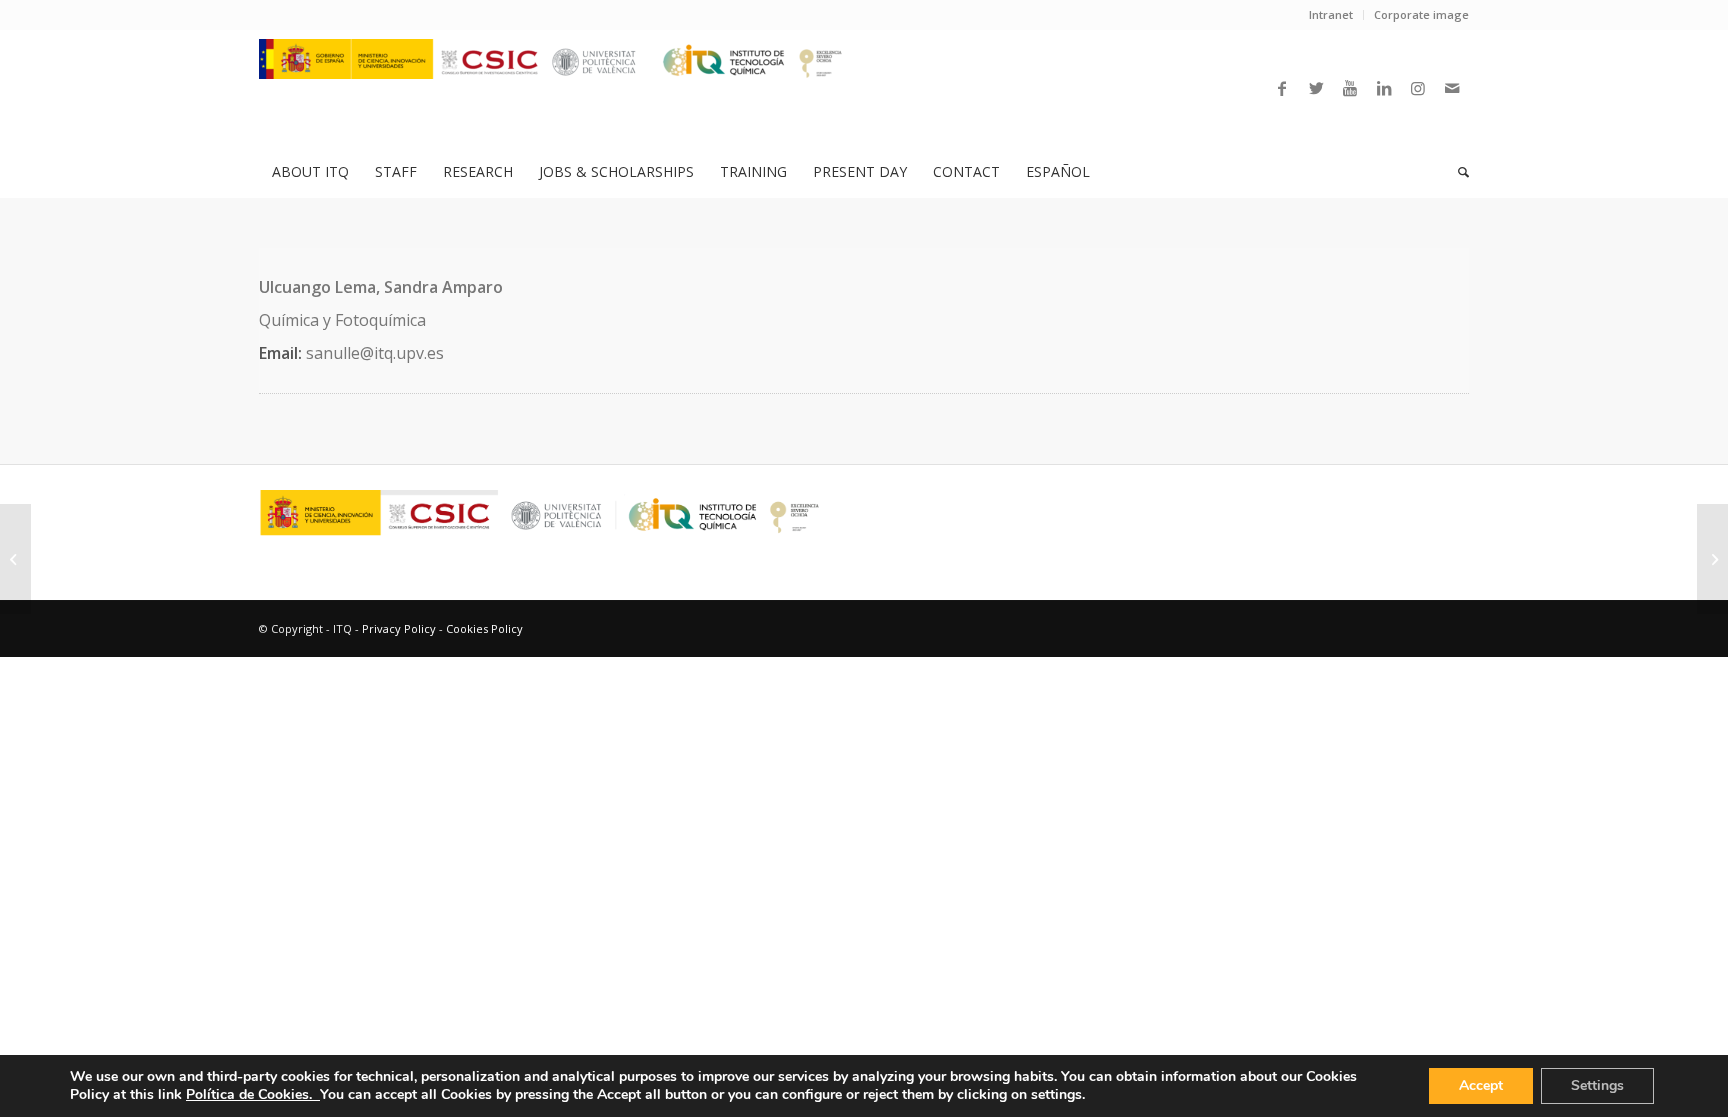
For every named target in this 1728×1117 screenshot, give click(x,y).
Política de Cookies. (253, 1094)
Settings (1597, 1085)
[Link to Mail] (1452, 88)
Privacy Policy (399, 628)
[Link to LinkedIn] (1384, 88)
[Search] (1457, 172)
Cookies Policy (484, 628)
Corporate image (1421, 14)
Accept (1481, 1085)
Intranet (1331, 14)
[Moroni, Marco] (15, 559)
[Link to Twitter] (1316, 88)
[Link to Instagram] (1418, 88)
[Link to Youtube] (1350, 88)
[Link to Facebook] (1282, 88)
